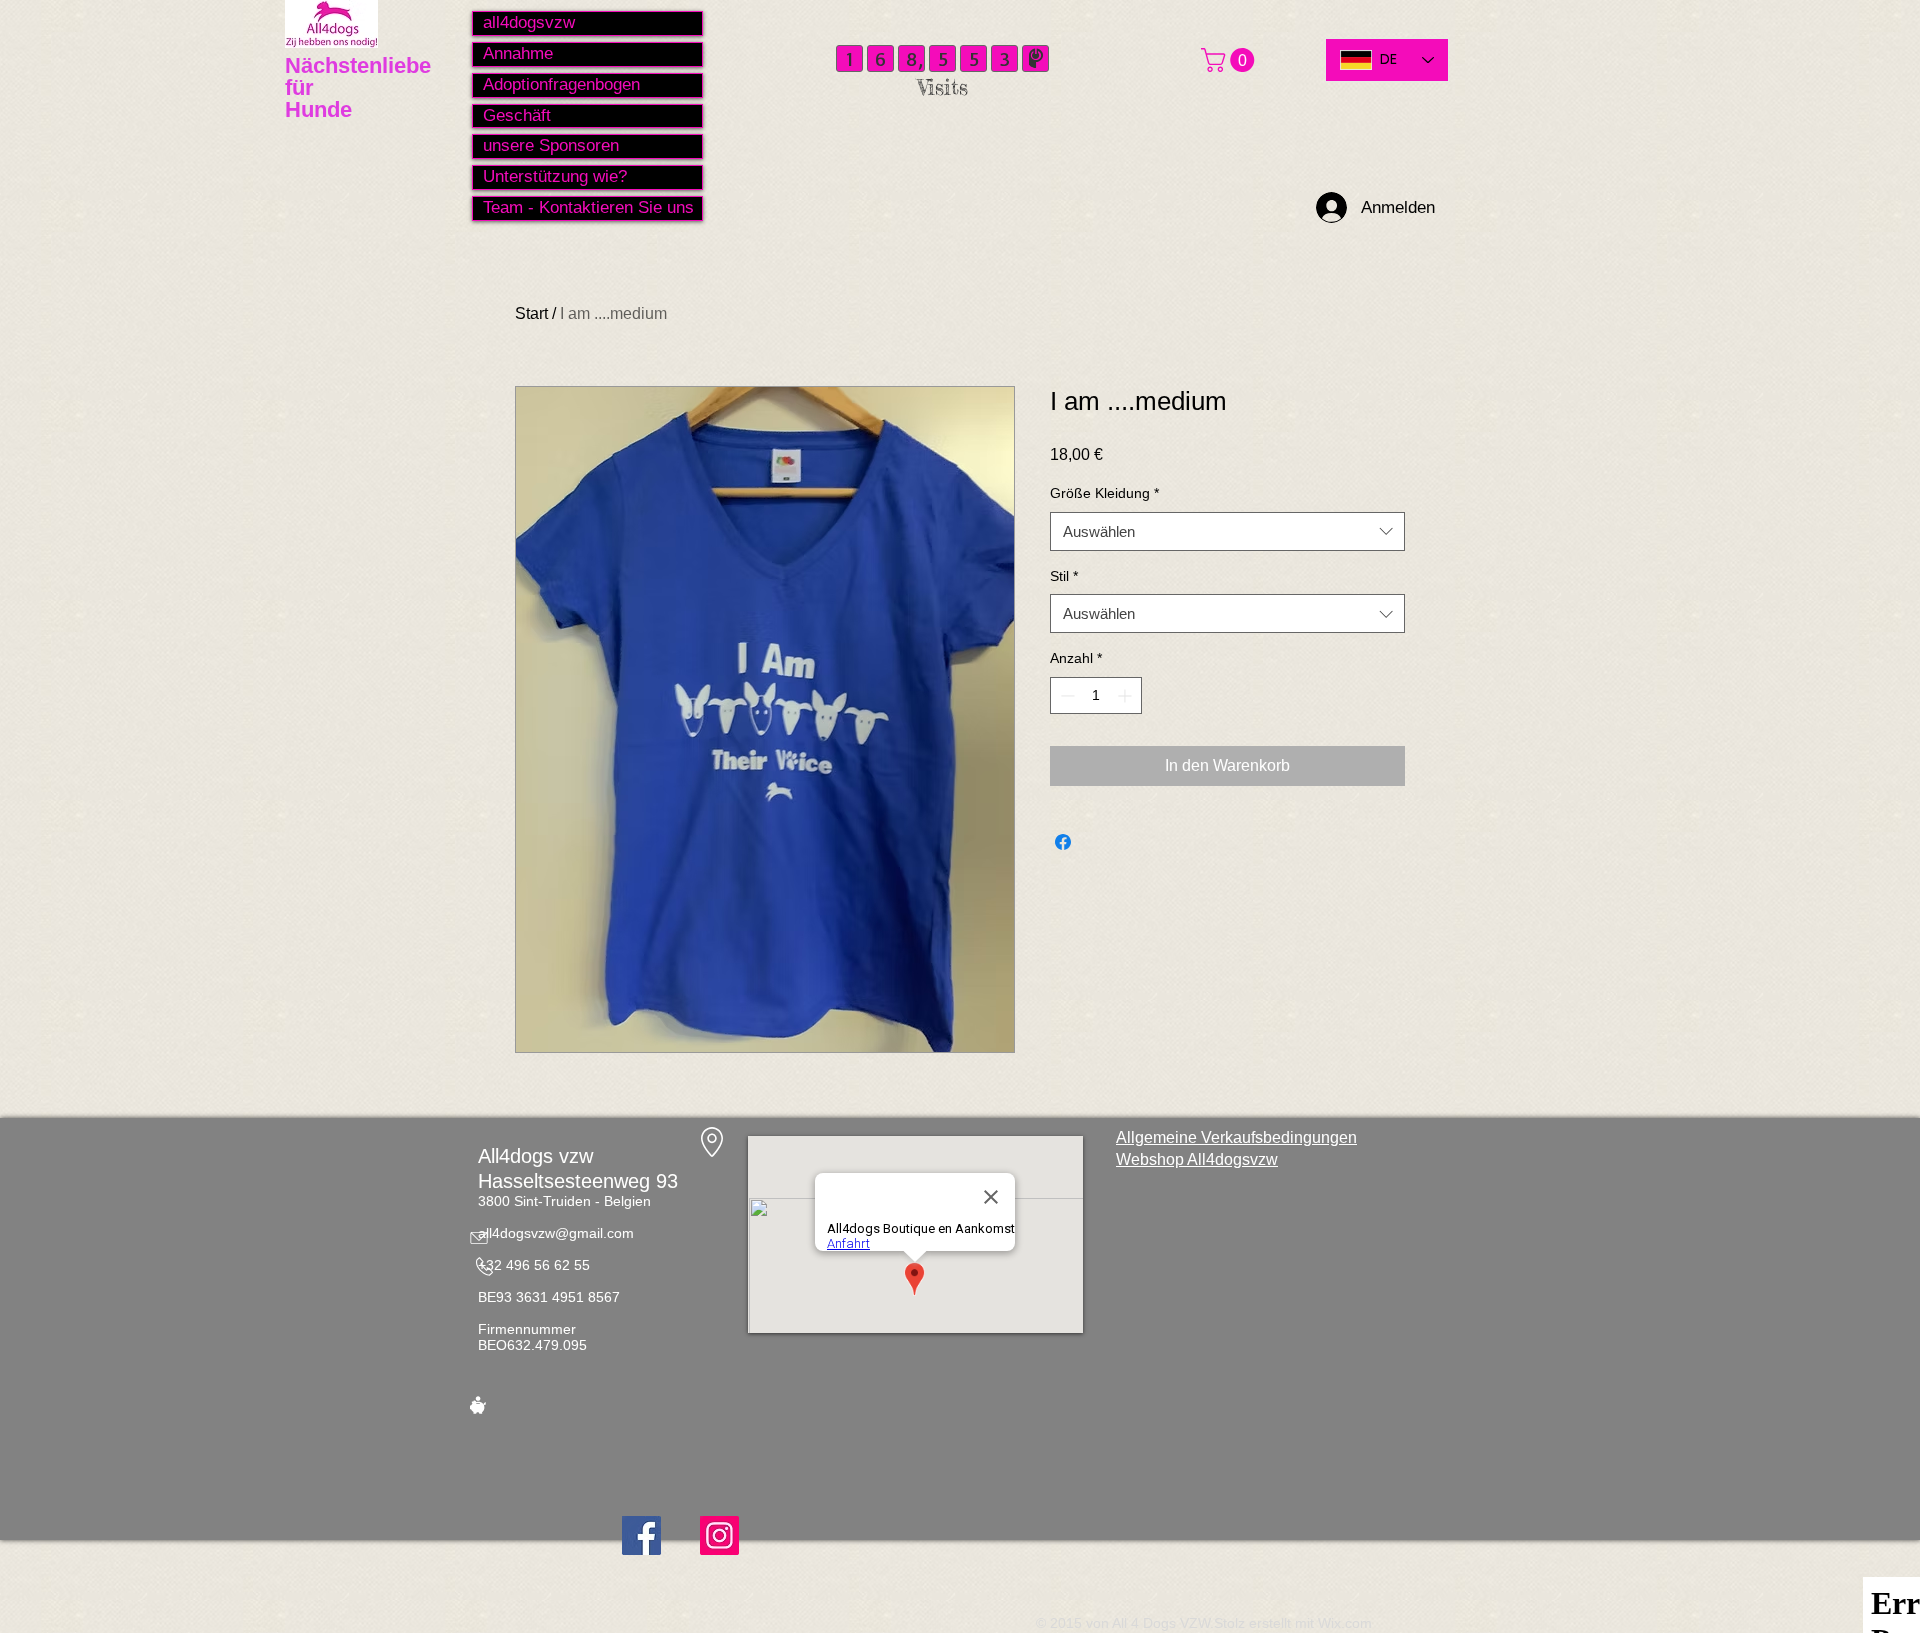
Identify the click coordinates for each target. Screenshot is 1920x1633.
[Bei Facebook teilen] (1063, 842)
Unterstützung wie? (555, 176)
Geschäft (517, 115)
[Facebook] (641, 1535)
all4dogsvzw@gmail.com (556, 1233)
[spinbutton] (1096, 695)
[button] (1230, 60)
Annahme (518, 53)
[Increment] (1126, 695)
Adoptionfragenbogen (561, 84)
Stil (1064, 576)
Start (531, 313)
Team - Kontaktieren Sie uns (588, 207)
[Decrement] (1065, 695)
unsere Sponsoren (551, 145)
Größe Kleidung (1104, 493)
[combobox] (1227, 531)
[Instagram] (719, 1535)
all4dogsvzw (529, 22)
